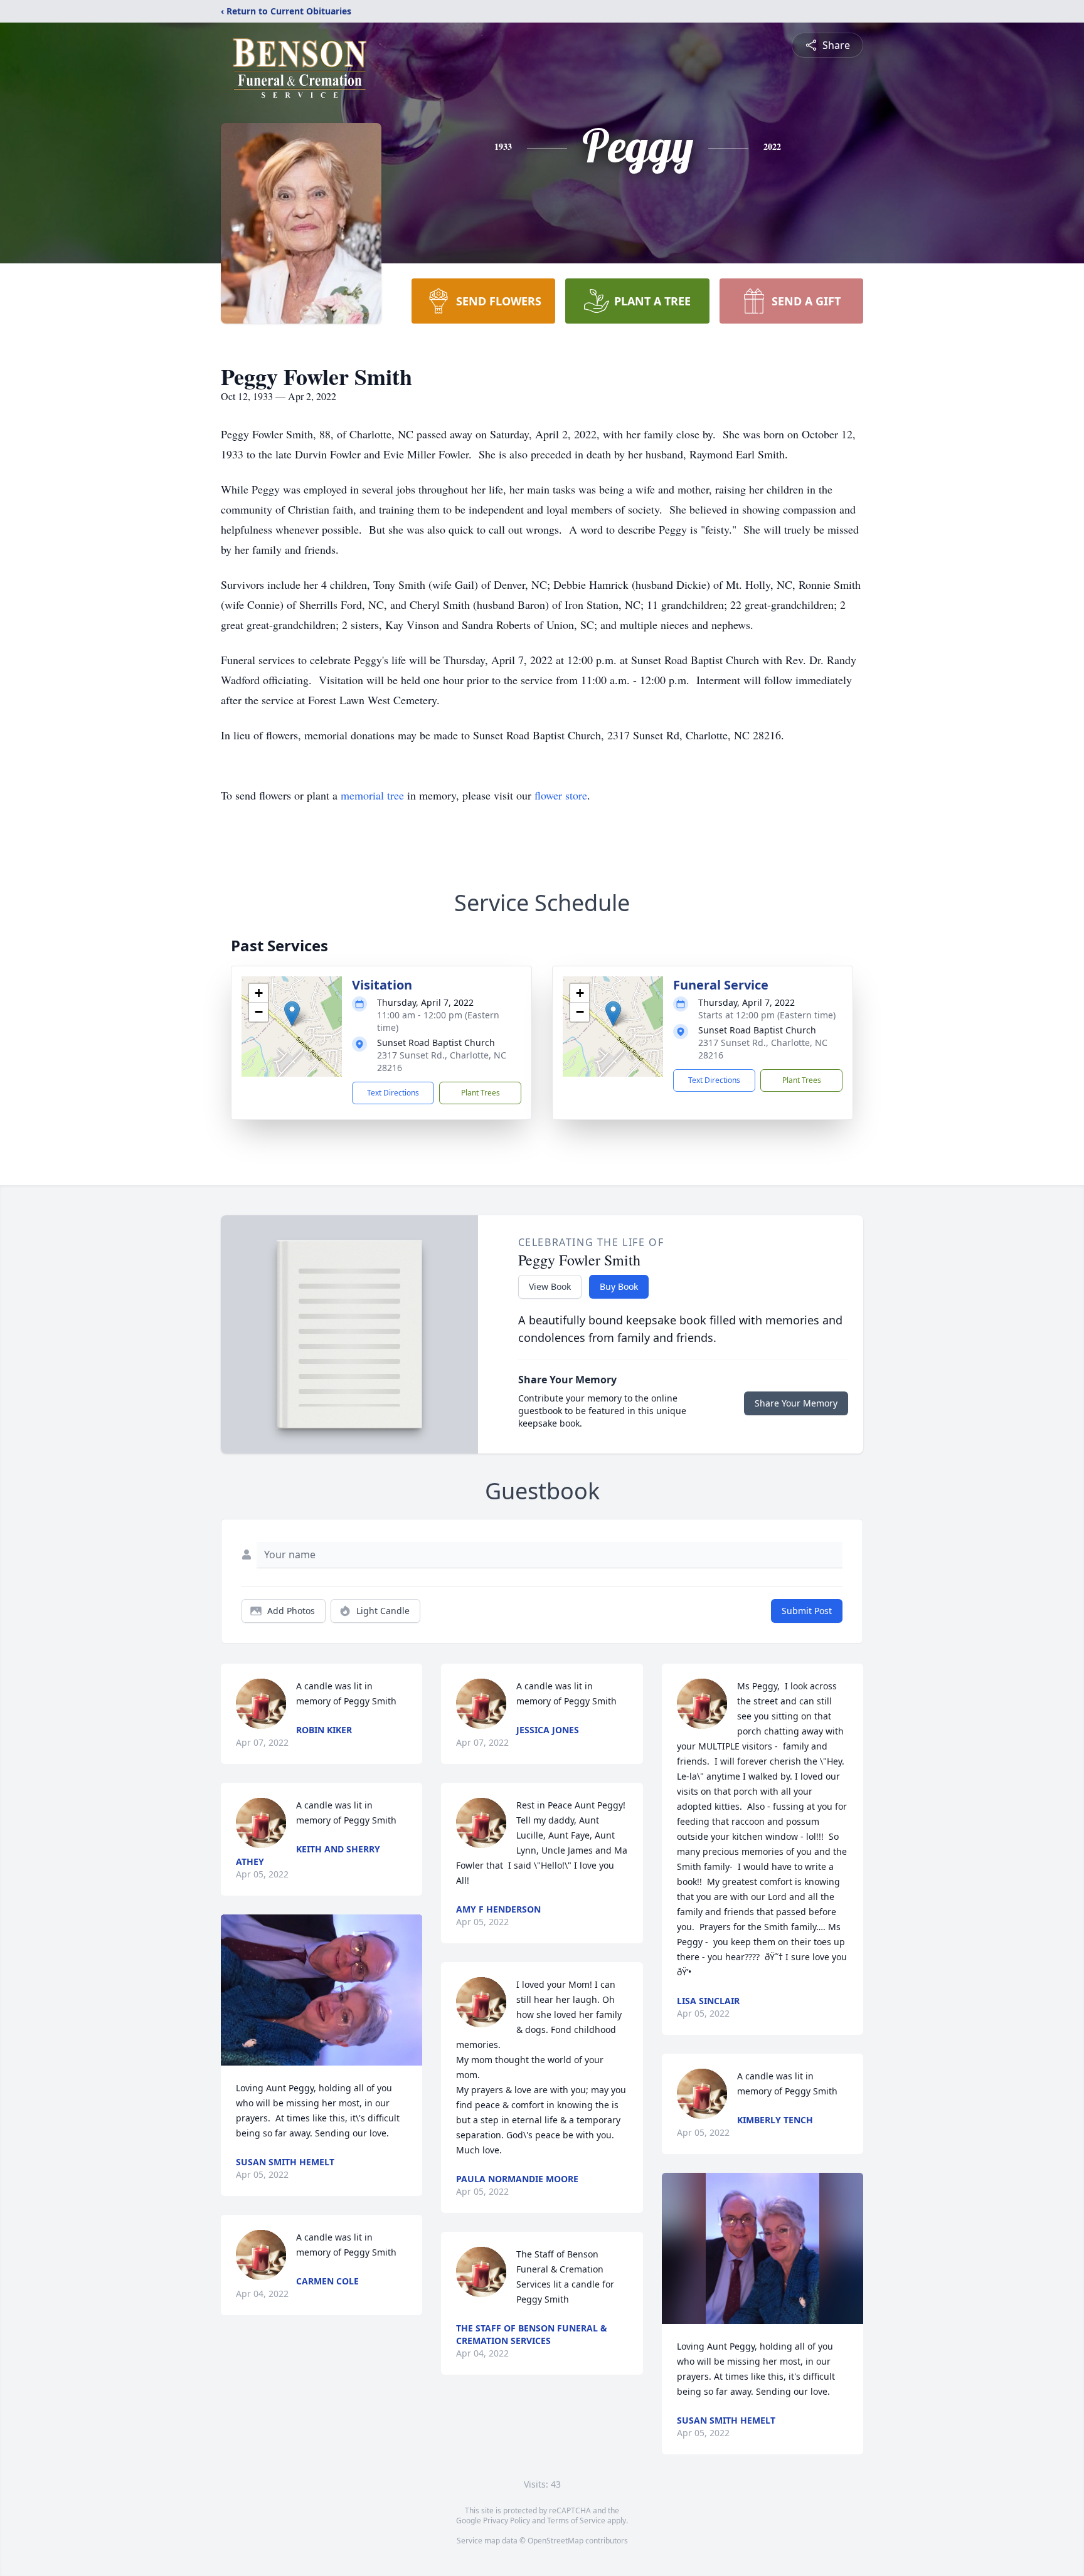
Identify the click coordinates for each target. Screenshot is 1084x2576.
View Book (550, 1286)
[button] (292, 1014)
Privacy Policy (507, 2521)
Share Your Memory (796, 1403)
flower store (561, 795)
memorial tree (372, 795)
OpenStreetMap (555, 2541)
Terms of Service (576, 2521)
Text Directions (393, 1093)
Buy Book (619, 1286)
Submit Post (807, 1611)
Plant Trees (481, 1093)
